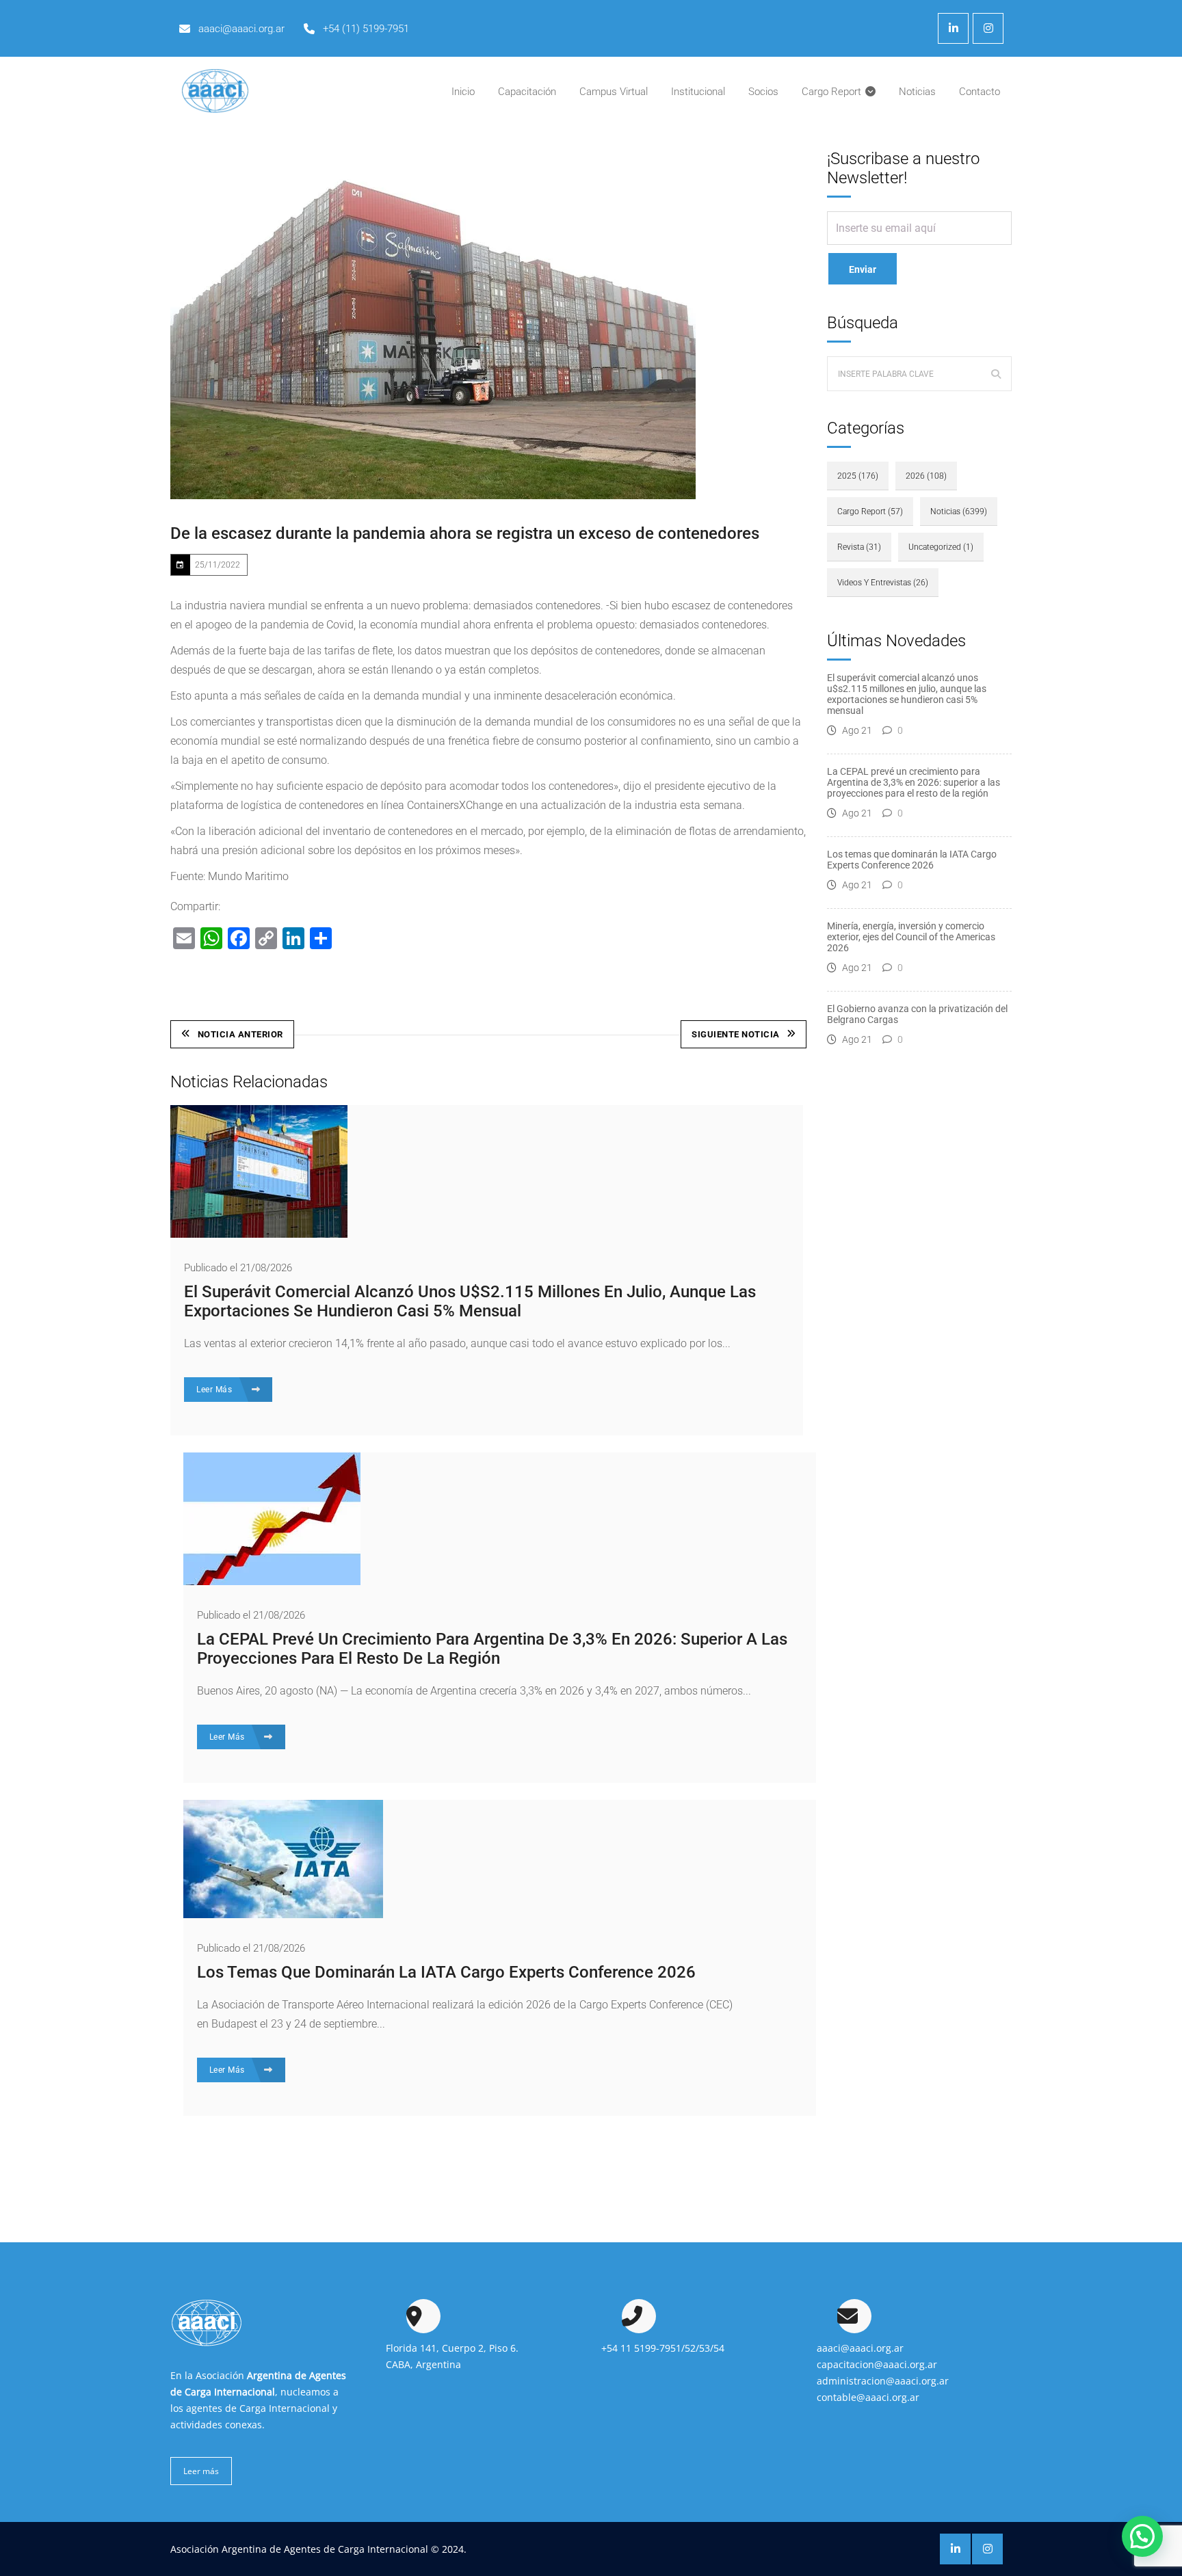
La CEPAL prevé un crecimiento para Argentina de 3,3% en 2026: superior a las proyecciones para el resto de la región (492, 1649)
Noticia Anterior (240, 1034)
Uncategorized (941, 547)
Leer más (201, 2471)
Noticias (959, 512)
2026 (926, 476)
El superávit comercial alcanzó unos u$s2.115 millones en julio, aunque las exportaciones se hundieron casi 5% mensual (470, 1301)
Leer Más (215, 1390)
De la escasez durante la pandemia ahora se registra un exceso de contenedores (465, 533)
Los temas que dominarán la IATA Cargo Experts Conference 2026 (446, 1972)
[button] (1142, 2536)
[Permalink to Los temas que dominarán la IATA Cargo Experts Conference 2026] (283, 1914)
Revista (859, 547)
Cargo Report (870, 512)
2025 (858, 476)
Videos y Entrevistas (883, 583)
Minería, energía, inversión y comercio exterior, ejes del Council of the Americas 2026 (911, 937)
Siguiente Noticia (736, 1034)
